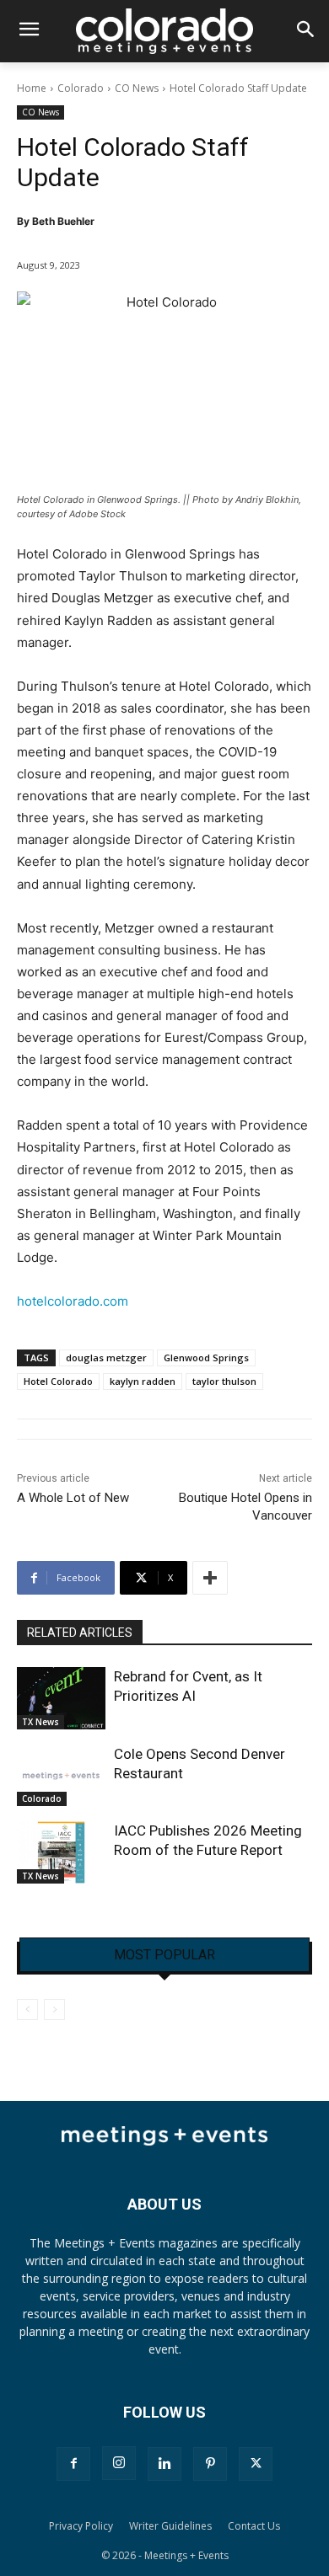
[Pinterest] (210, 2464)
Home (32, 88)
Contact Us (254, 2526)
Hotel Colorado (58, 1381)
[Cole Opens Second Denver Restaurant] (61, 1776)
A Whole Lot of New (73, 1498)
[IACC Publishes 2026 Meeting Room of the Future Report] (61, 1852)
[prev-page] (27, 2009)
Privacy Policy (81, 2526)
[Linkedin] (164, 2464)
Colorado (81, 88)
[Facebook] (73, 2464)
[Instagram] (119, 2463)
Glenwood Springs (206, 1357)
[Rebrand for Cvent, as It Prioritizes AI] (61, 1698)
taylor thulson (224, 1381)
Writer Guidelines (170, 2526)
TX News (40, 1722)
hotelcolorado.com (73, 1301)
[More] (210, 1578)
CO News (137, 88)
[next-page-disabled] (54, 2009)
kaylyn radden (143, 1381)
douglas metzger (106, 1357)
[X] (256, 2464)
